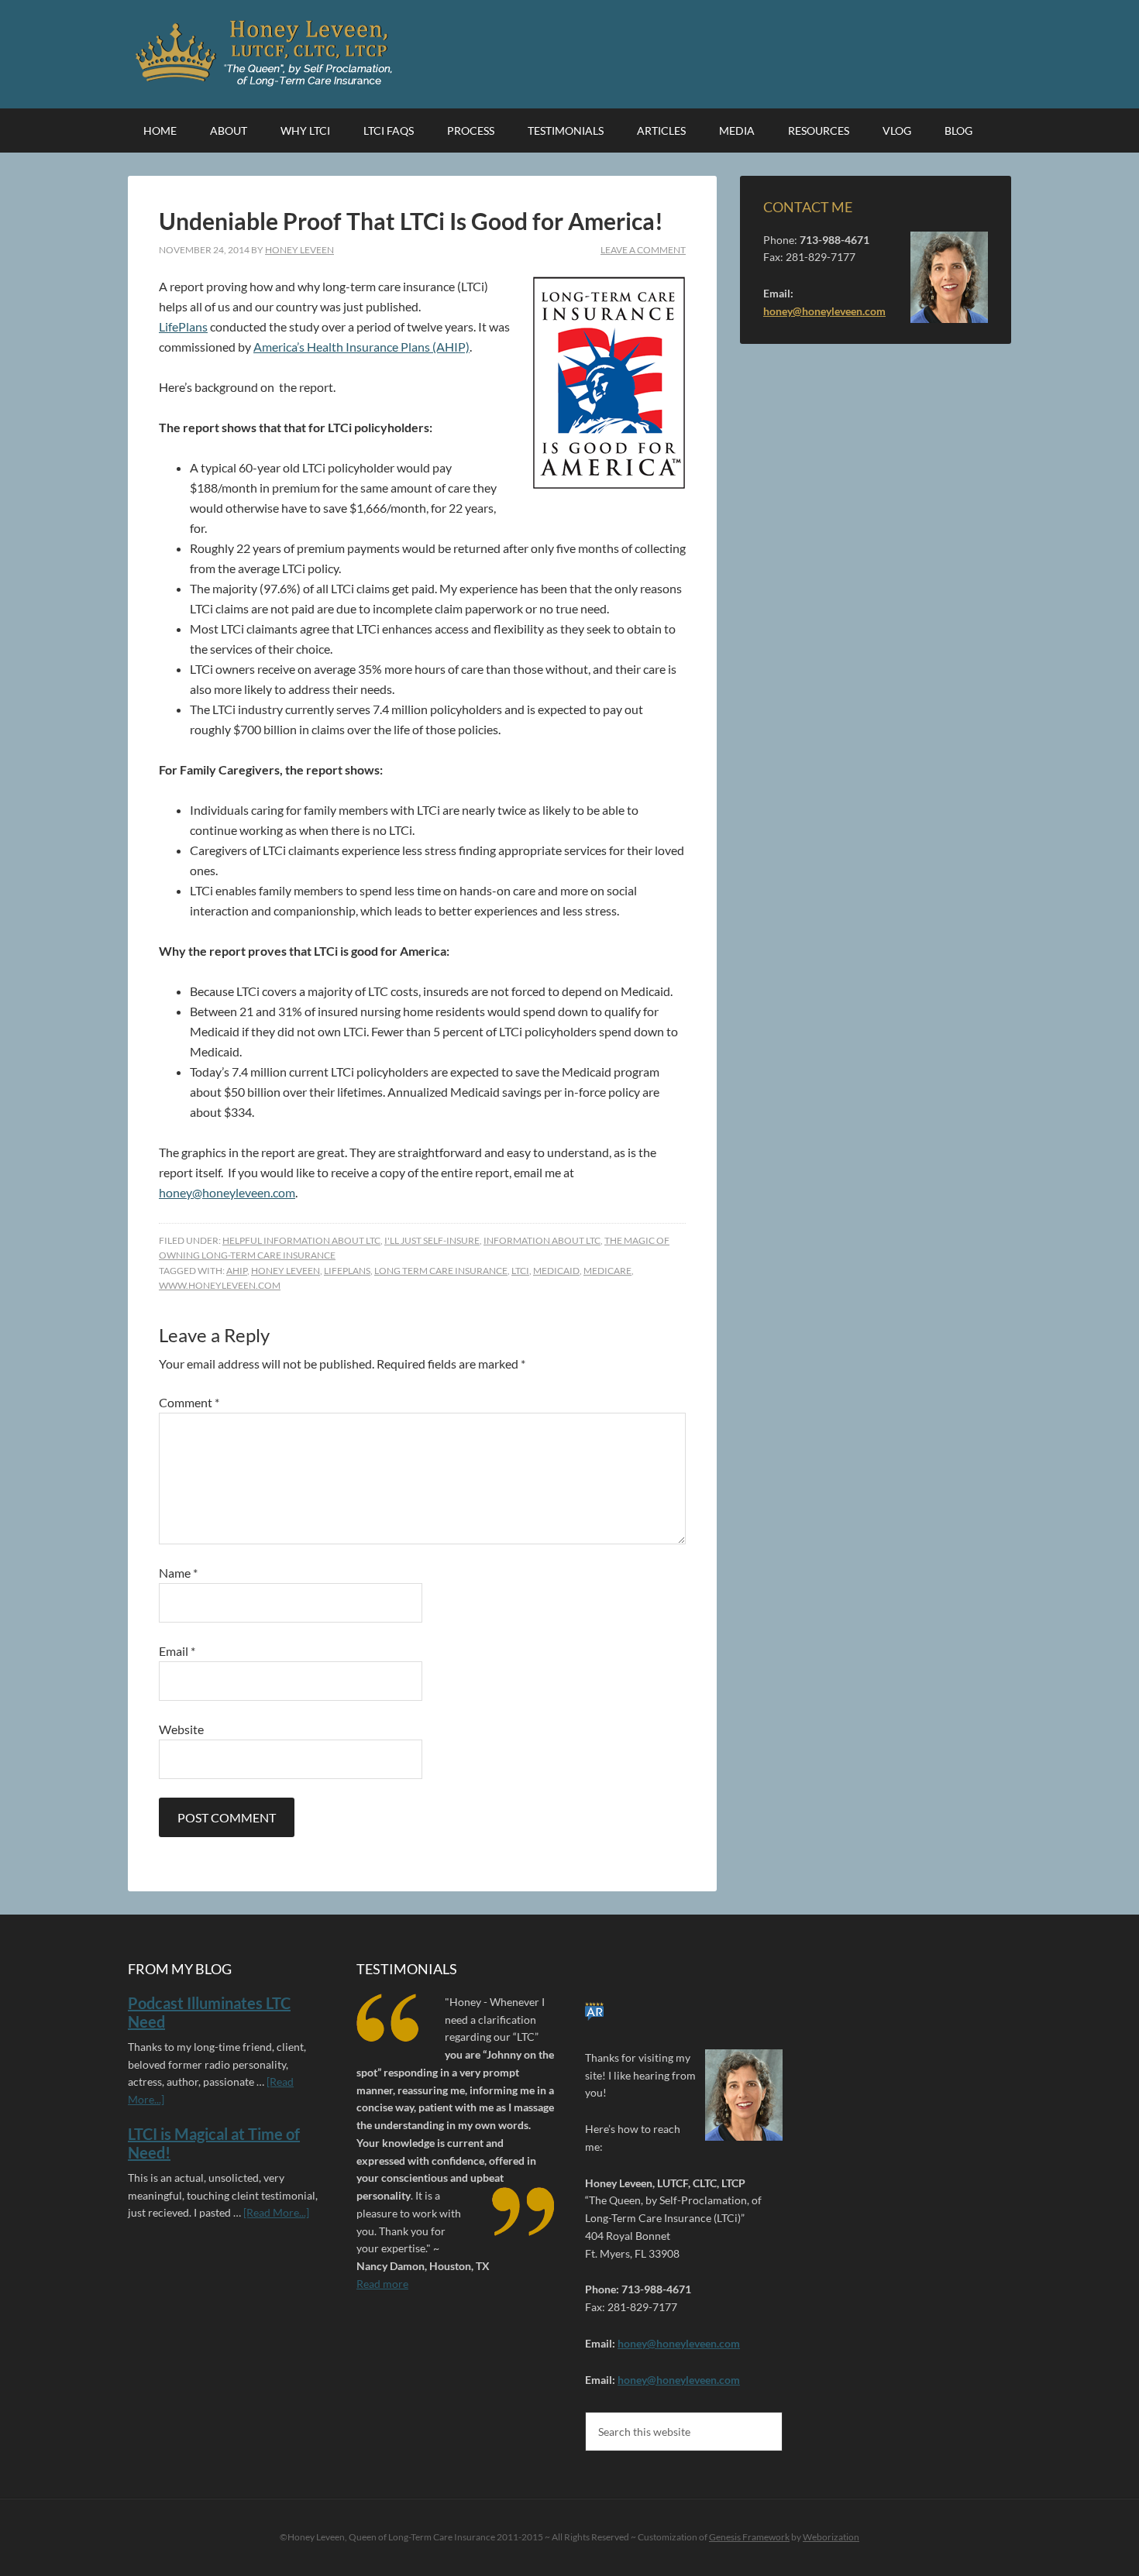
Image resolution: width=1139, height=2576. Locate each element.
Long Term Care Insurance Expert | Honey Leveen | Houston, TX (267, 54)
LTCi (520, 1271)
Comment (189, 1402)
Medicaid (556, 1271)
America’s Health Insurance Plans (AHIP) (361, 347)
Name (178, 1573)
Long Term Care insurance (441, 1271)
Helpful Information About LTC (301, 1240)
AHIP (237, 1271)
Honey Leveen (286, 1271)
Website (181, 1729)
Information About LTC (542, 1240)
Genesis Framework (749, 2537)
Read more (382, 2284)
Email (177, 1651)
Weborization (831, 2537)
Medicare (607, 1271)
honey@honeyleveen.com (227, 1192)
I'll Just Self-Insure (432, 1240)
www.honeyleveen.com (220, 1285)
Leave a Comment (643, 250)
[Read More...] (276, 2212)
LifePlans (183, 326)
